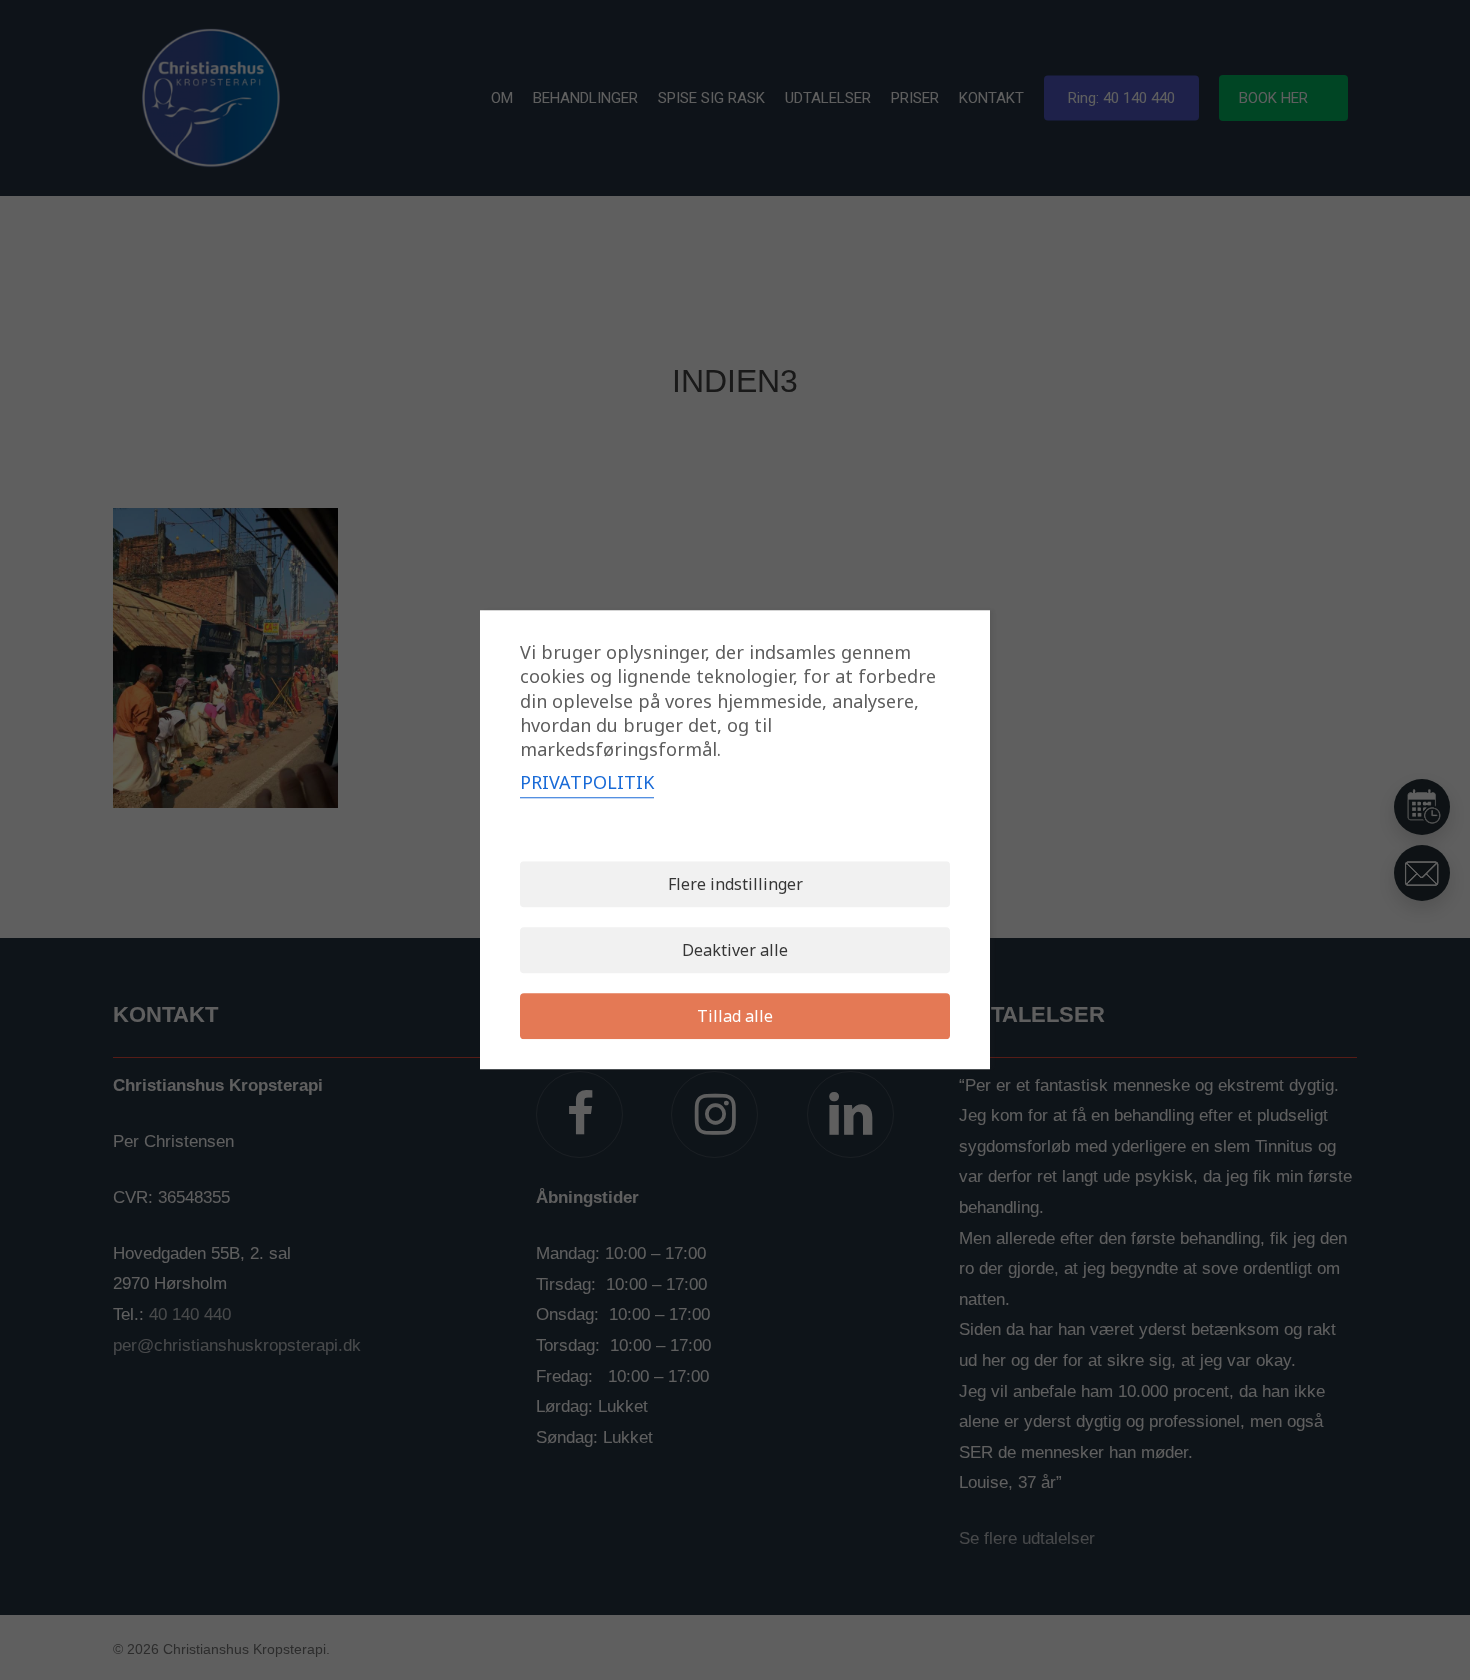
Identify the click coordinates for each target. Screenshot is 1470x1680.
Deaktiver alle (735, 951)
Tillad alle (735, 1017)
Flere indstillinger (735, 885)
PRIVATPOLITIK (587, 783)
